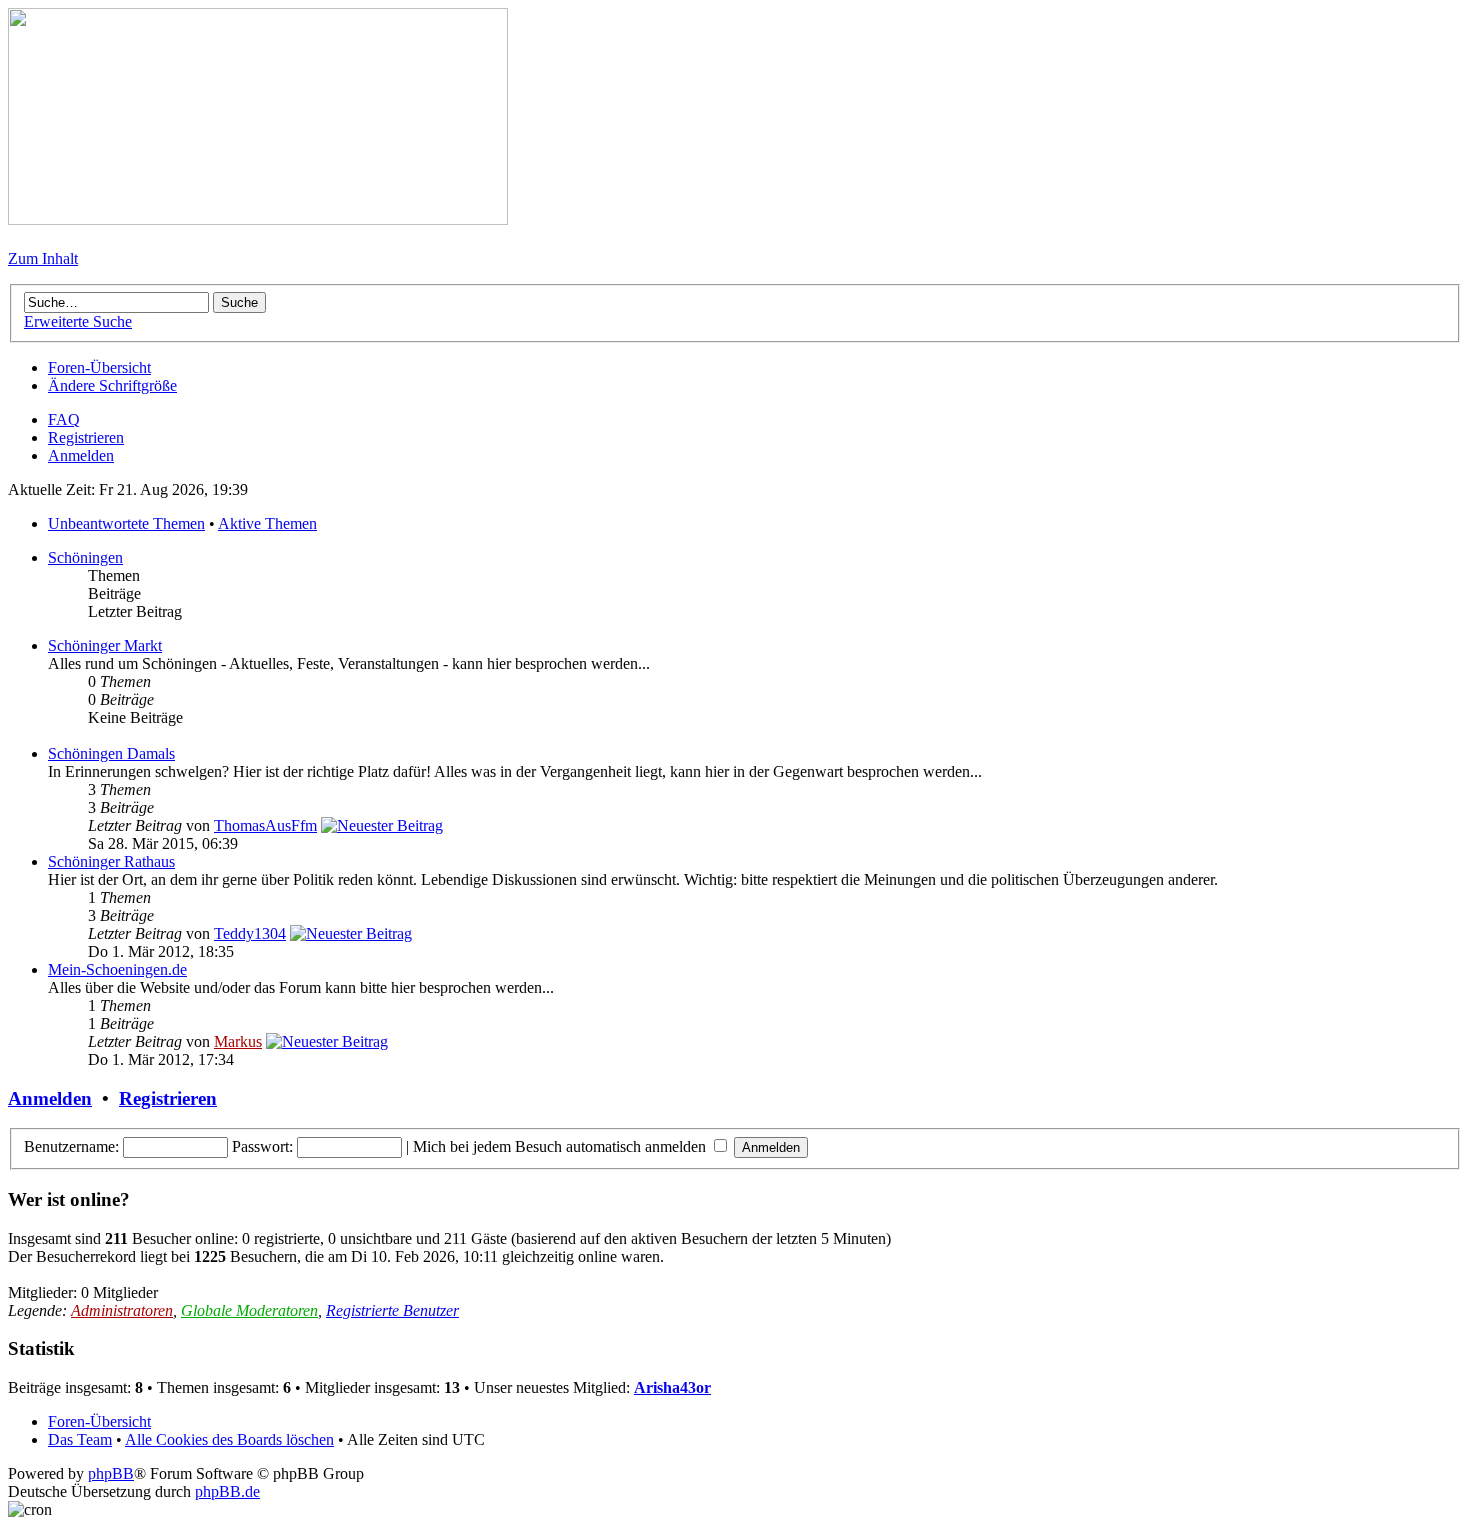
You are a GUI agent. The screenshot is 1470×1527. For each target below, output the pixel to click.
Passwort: (262, 1146)
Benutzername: (71, 1146)
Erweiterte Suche (78, 321)
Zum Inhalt (43, 258)
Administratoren (122, 1310)
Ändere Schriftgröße (112, 385)
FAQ (64, 419)
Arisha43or (672, 1387)
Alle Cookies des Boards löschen (229, 1439)
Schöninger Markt (105, 645)
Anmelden (81, 455)
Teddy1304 (250, 933)
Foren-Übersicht (99, 367)
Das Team (80, 1439)
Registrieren (86, 437)
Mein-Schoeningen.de (117, 969)
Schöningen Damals (111, 753)
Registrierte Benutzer (392, 1310)
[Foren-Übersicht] (258, 219)
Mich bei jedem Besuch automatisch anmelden (561, 1146)
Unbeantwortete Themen (126, 523)
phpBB (111, 1473)
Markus (238, 1041)
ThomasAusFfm (265, 825)
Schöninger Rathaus (111, 861)
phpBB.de (227, 1491)
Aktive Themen (267, 523)
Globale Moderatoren (249, 1310)
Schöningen (85, 557)
